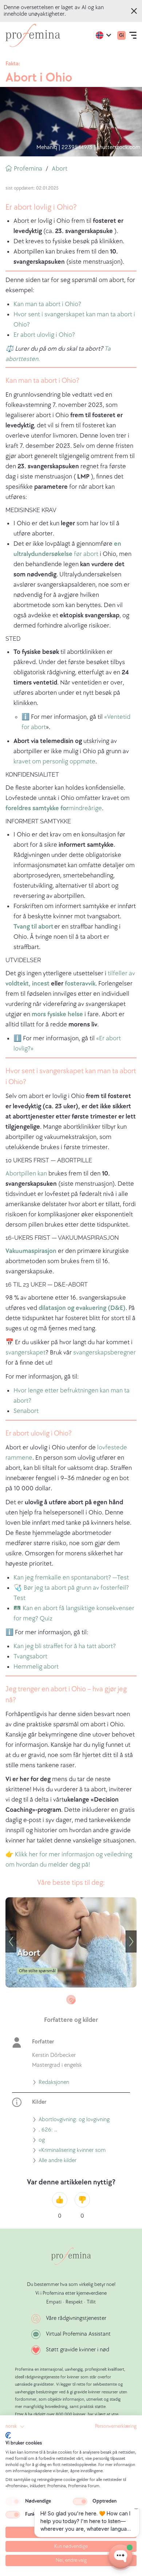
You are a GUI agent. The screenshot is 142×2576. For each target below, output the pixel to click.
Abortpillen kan (27, 1173)
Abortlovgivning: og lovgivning (74, 2120)
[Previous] (11, 1941)
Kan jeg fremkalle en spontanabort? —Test (71, 1577)
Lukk (135, 11)
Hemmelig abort (36, 1667)
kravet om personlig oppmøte (54, 761)
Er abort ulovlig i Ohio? (44, 335)
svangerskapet (25, 1352)
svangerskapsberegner (104, 1352)
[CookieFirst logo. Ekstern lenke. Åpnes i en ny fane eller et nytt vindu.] (8, 2435)
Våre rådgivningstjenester (76, 2318)
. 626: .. (48, 2131)
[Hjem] (33, 35)
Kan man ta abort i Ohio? (47, 304)
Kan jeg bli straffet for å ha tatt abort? (65, 1646)
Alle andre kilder (58, 2161)
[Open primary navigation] (133, 35)
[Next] (131, 1941)
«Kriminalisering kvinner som (72, 2151)
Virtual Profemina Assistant (78, 2334)
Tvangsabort (30, 1656)
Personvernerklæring (116, 2426)
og (42, 2141)
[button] (15, 2427)
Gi (121, 35)
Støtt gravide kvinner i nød (78, 2350)
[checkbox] (13, 2501)
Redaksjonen (54, 2083)
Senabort (26, 1411)
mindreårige (54, 808)
